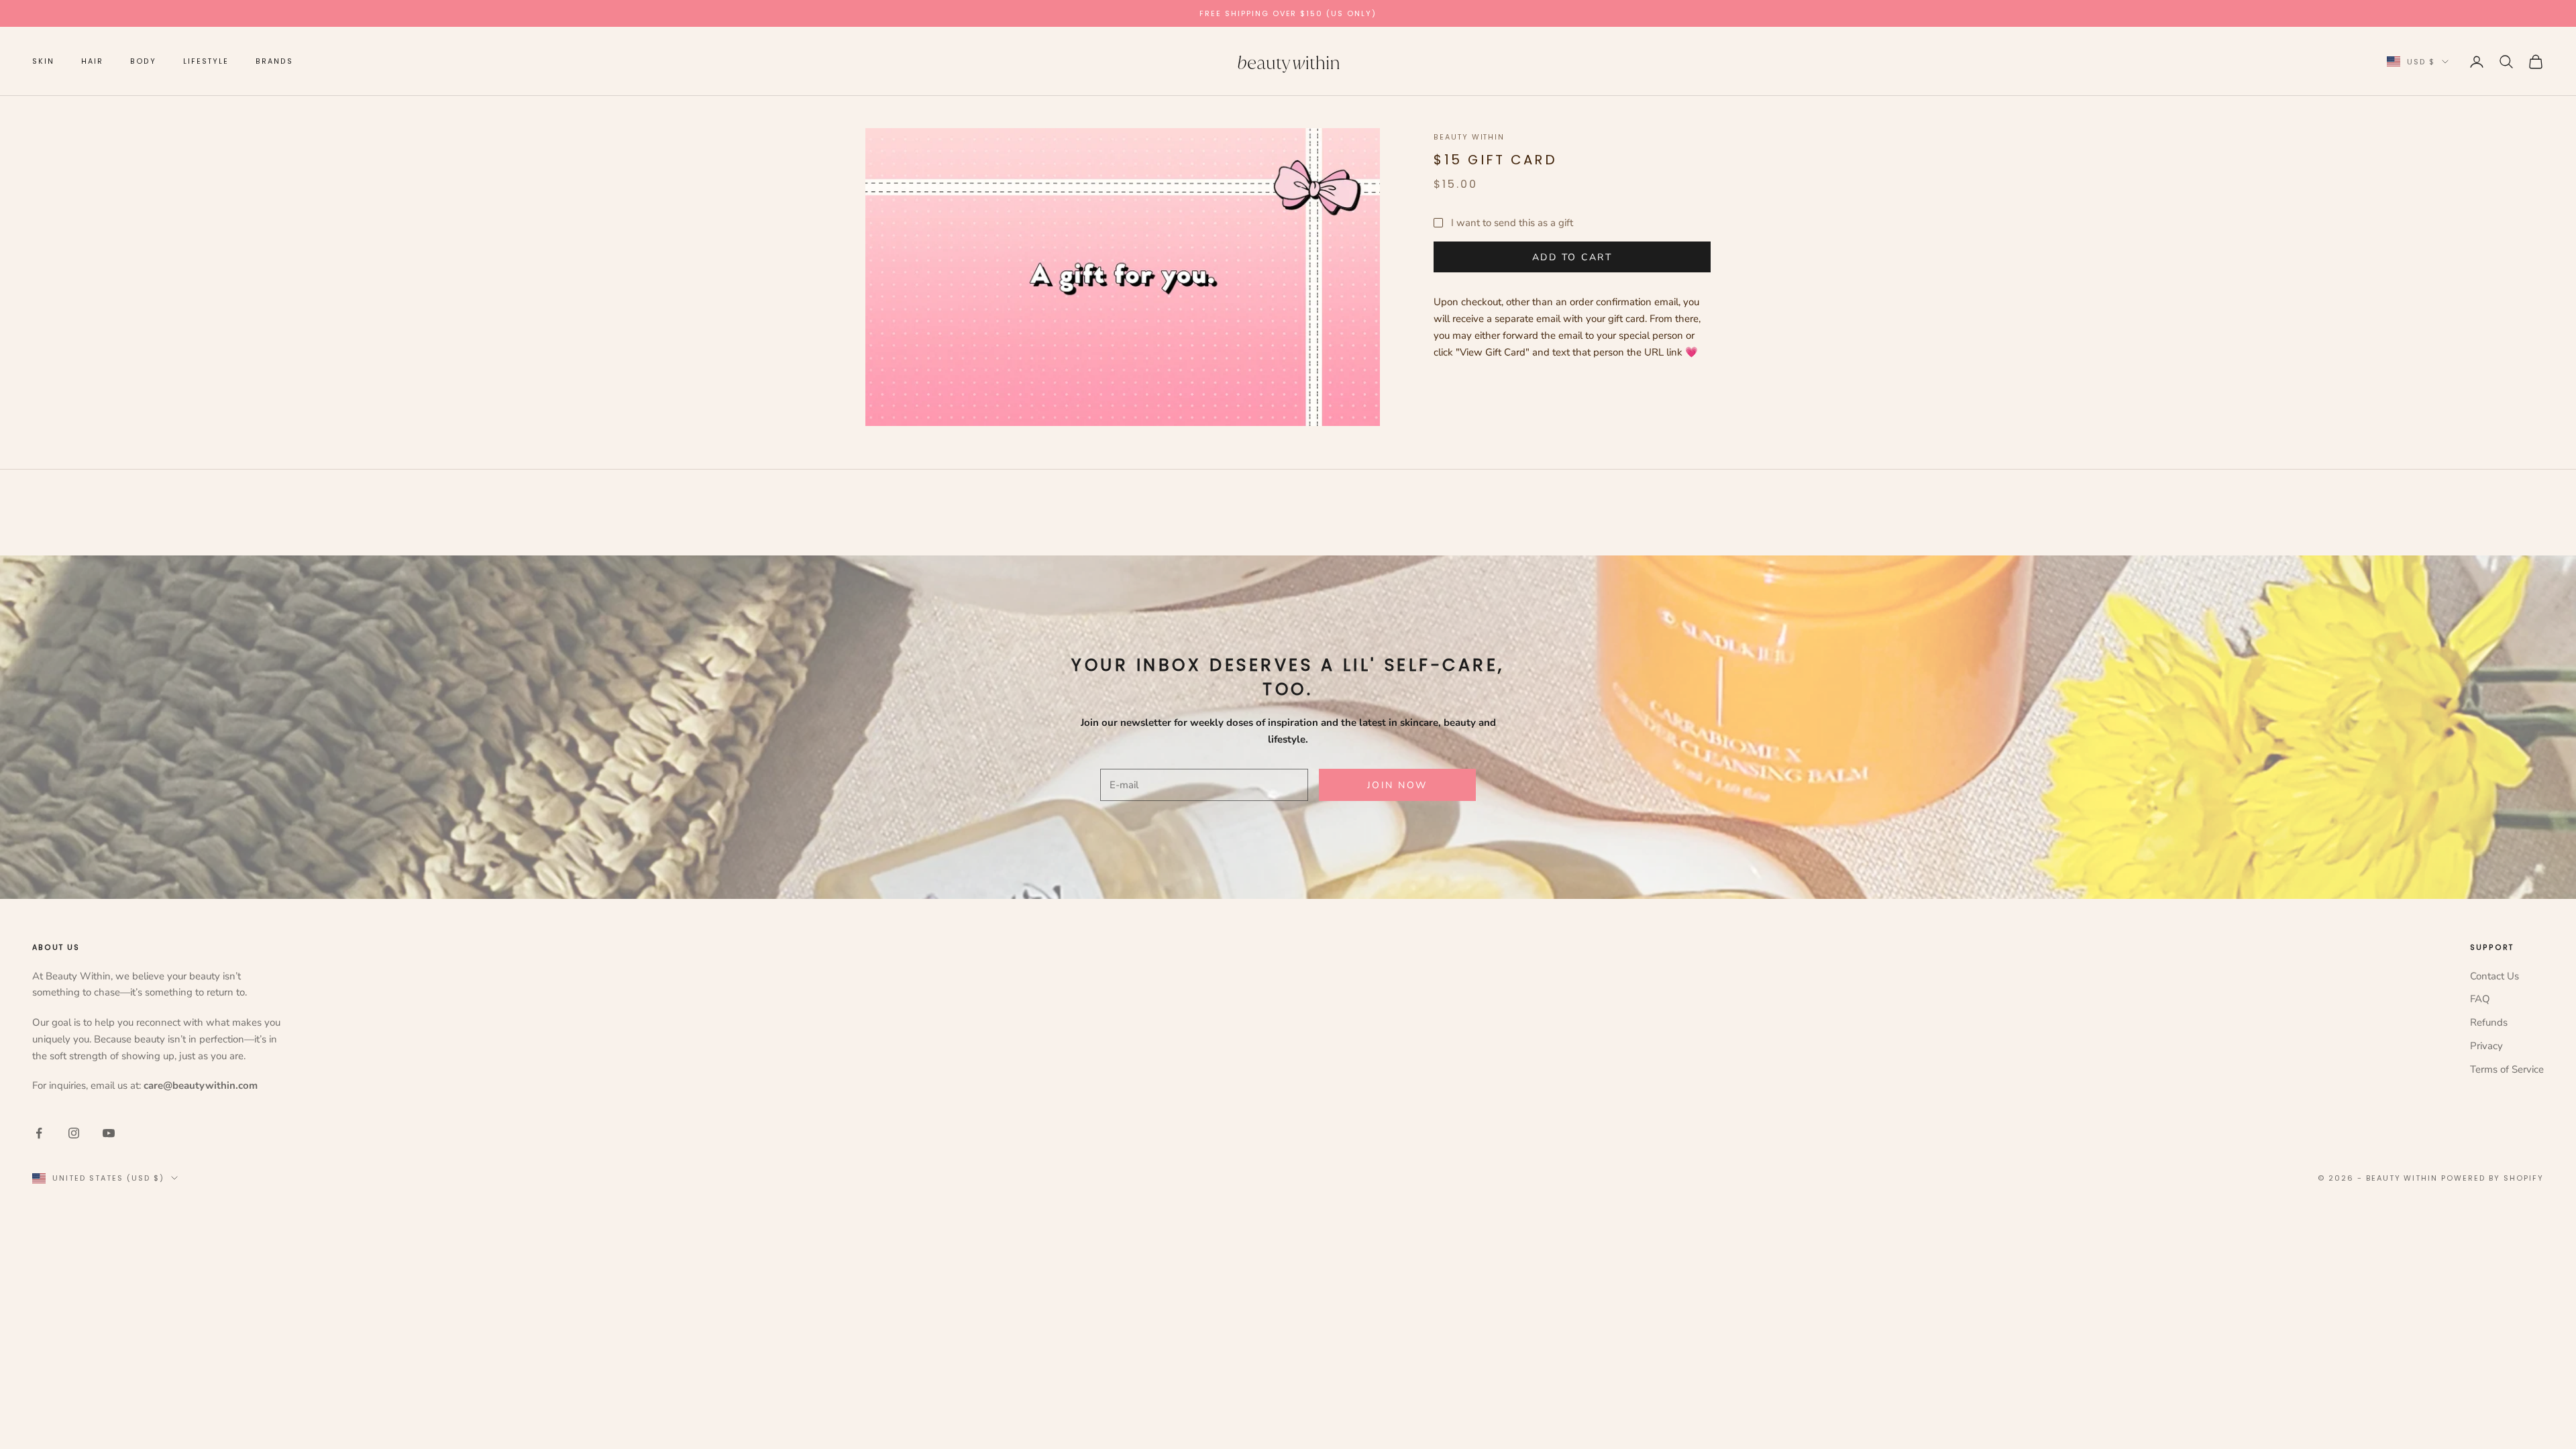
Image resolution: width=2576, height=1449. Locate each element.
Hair (92, 61)
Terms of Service (2507, 1069)
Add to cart (1572, 257)
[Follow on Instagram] (74, 1133)
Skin (43, 61)
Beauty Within (1469, 137)
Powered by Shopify (2492, 1178)
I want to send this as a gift (1512, 223)
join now (1397, 785)
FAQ (2480, 999)
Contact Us (2494, 976)
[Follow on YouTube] (109, 1133)
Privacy (2486, 1046)
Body (144, 61)
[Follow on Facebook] (39, 1133)
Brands (274, 61)
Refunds (2489, 1022)
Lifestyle (206, 61)
